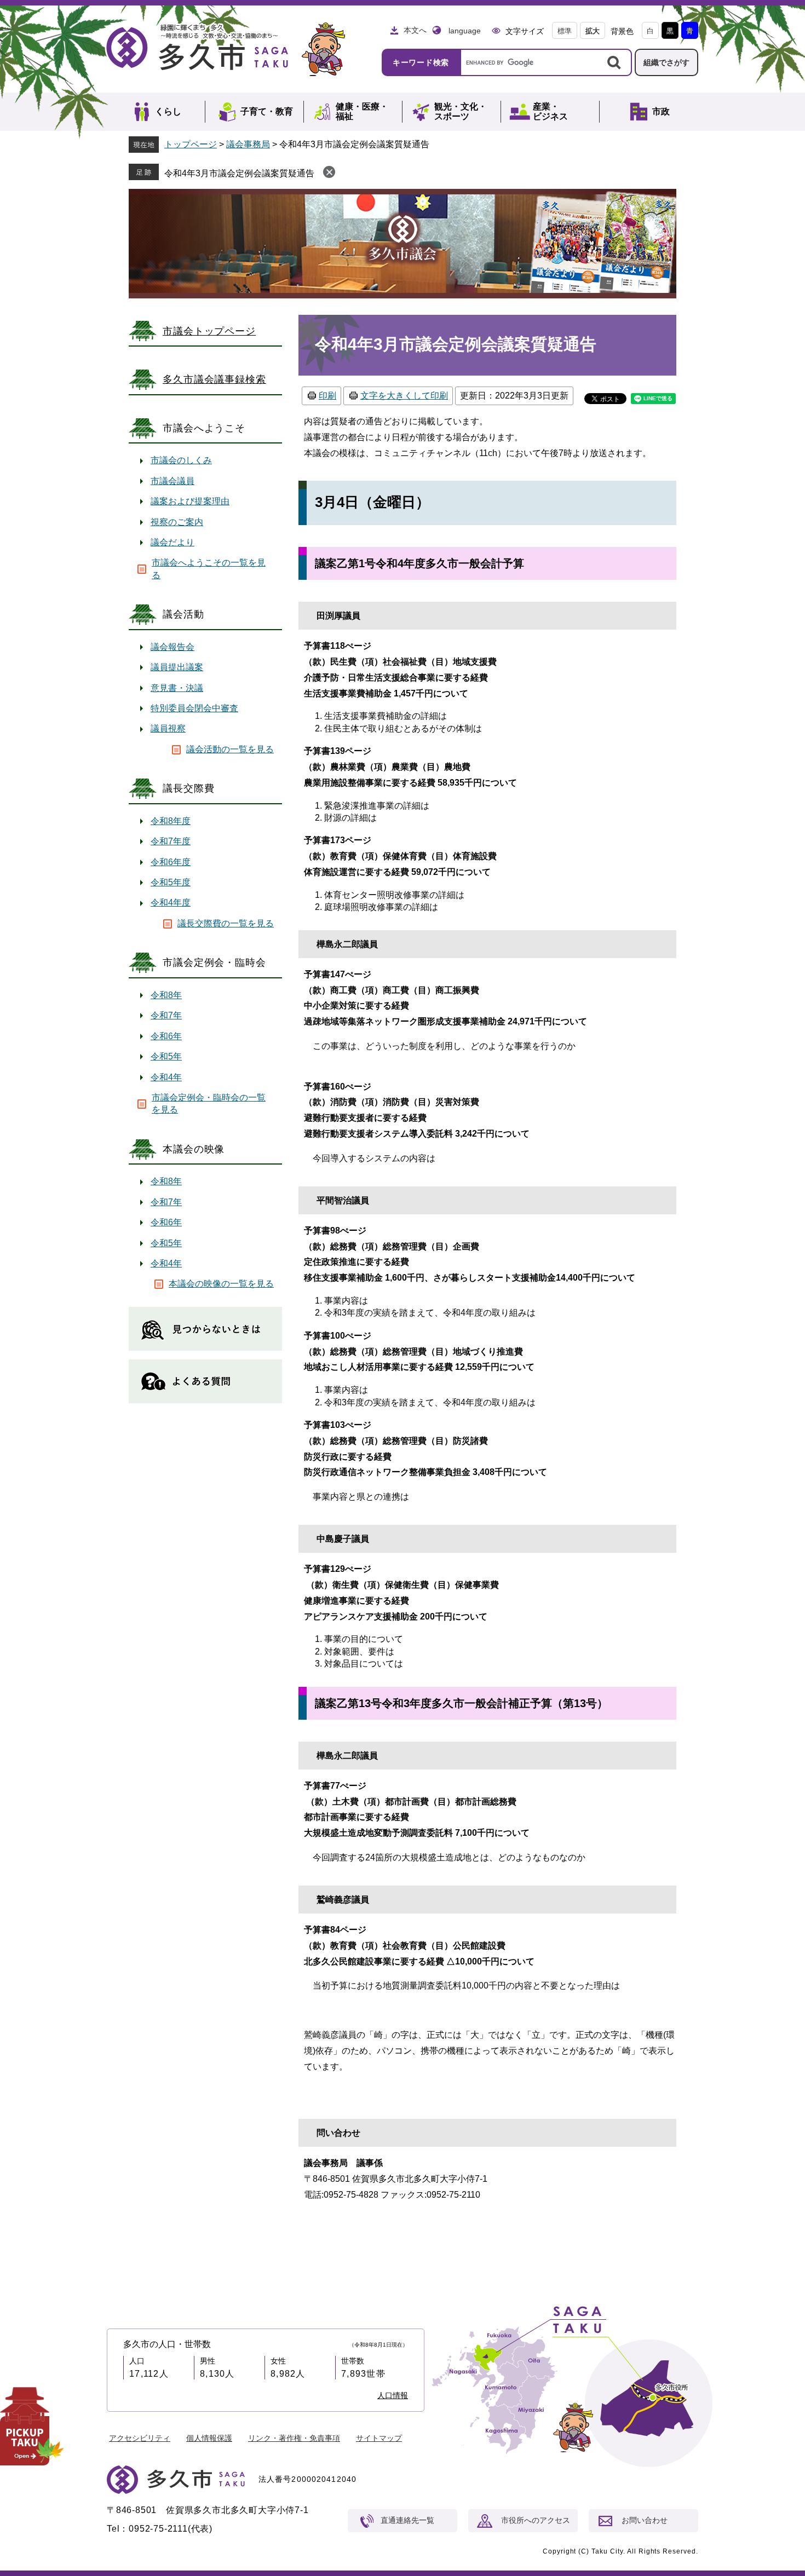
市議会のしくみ (181, 460)
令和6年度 (171, 862)
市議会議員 (173, 481)
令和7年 (166, 1015)
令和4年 (166, 1077)
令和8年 (166, 995)
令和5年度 (171, 882)
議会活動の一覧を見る (230, 749)
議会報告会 (173, 647)
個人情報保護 (209, 2438)
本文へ (415, 30)
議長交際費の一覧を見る (226, 923)
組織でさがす (666, 62)
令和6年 (166, 1036)
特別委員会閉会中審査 (194, 708)
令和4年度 (171, 903)
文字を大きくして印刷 (404, 396)
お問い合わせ (645, 2520)
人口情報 (393, 2395)
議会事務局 (248, 144)
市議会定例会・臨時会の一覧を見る (209, 1103)
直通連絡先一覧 (407, 2520)
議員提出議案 (177, 667)
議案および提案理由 (190, 501)
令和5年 (166, 1056)
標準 (565, 31)
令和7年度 (171, 841)
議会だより (173, 542)
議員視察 (168, 728)
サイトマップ (379, 2438)
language (465, 31)
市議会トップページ (209, 331)
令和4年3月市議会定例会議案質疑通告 (239, 173)
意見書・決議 (177, 688)
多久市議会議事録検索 (214, 379)
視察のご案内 (177, 522)
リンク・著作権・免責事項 (294, 2438)
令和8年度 (171, 821)
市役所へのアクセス (536, 2520)
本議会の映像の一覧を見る (221, 1284)
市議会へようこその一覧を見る (209, 569)
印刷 (327, 396)
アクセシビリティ (140, 2438)
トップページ (191, 144)
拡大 (593, 31)
